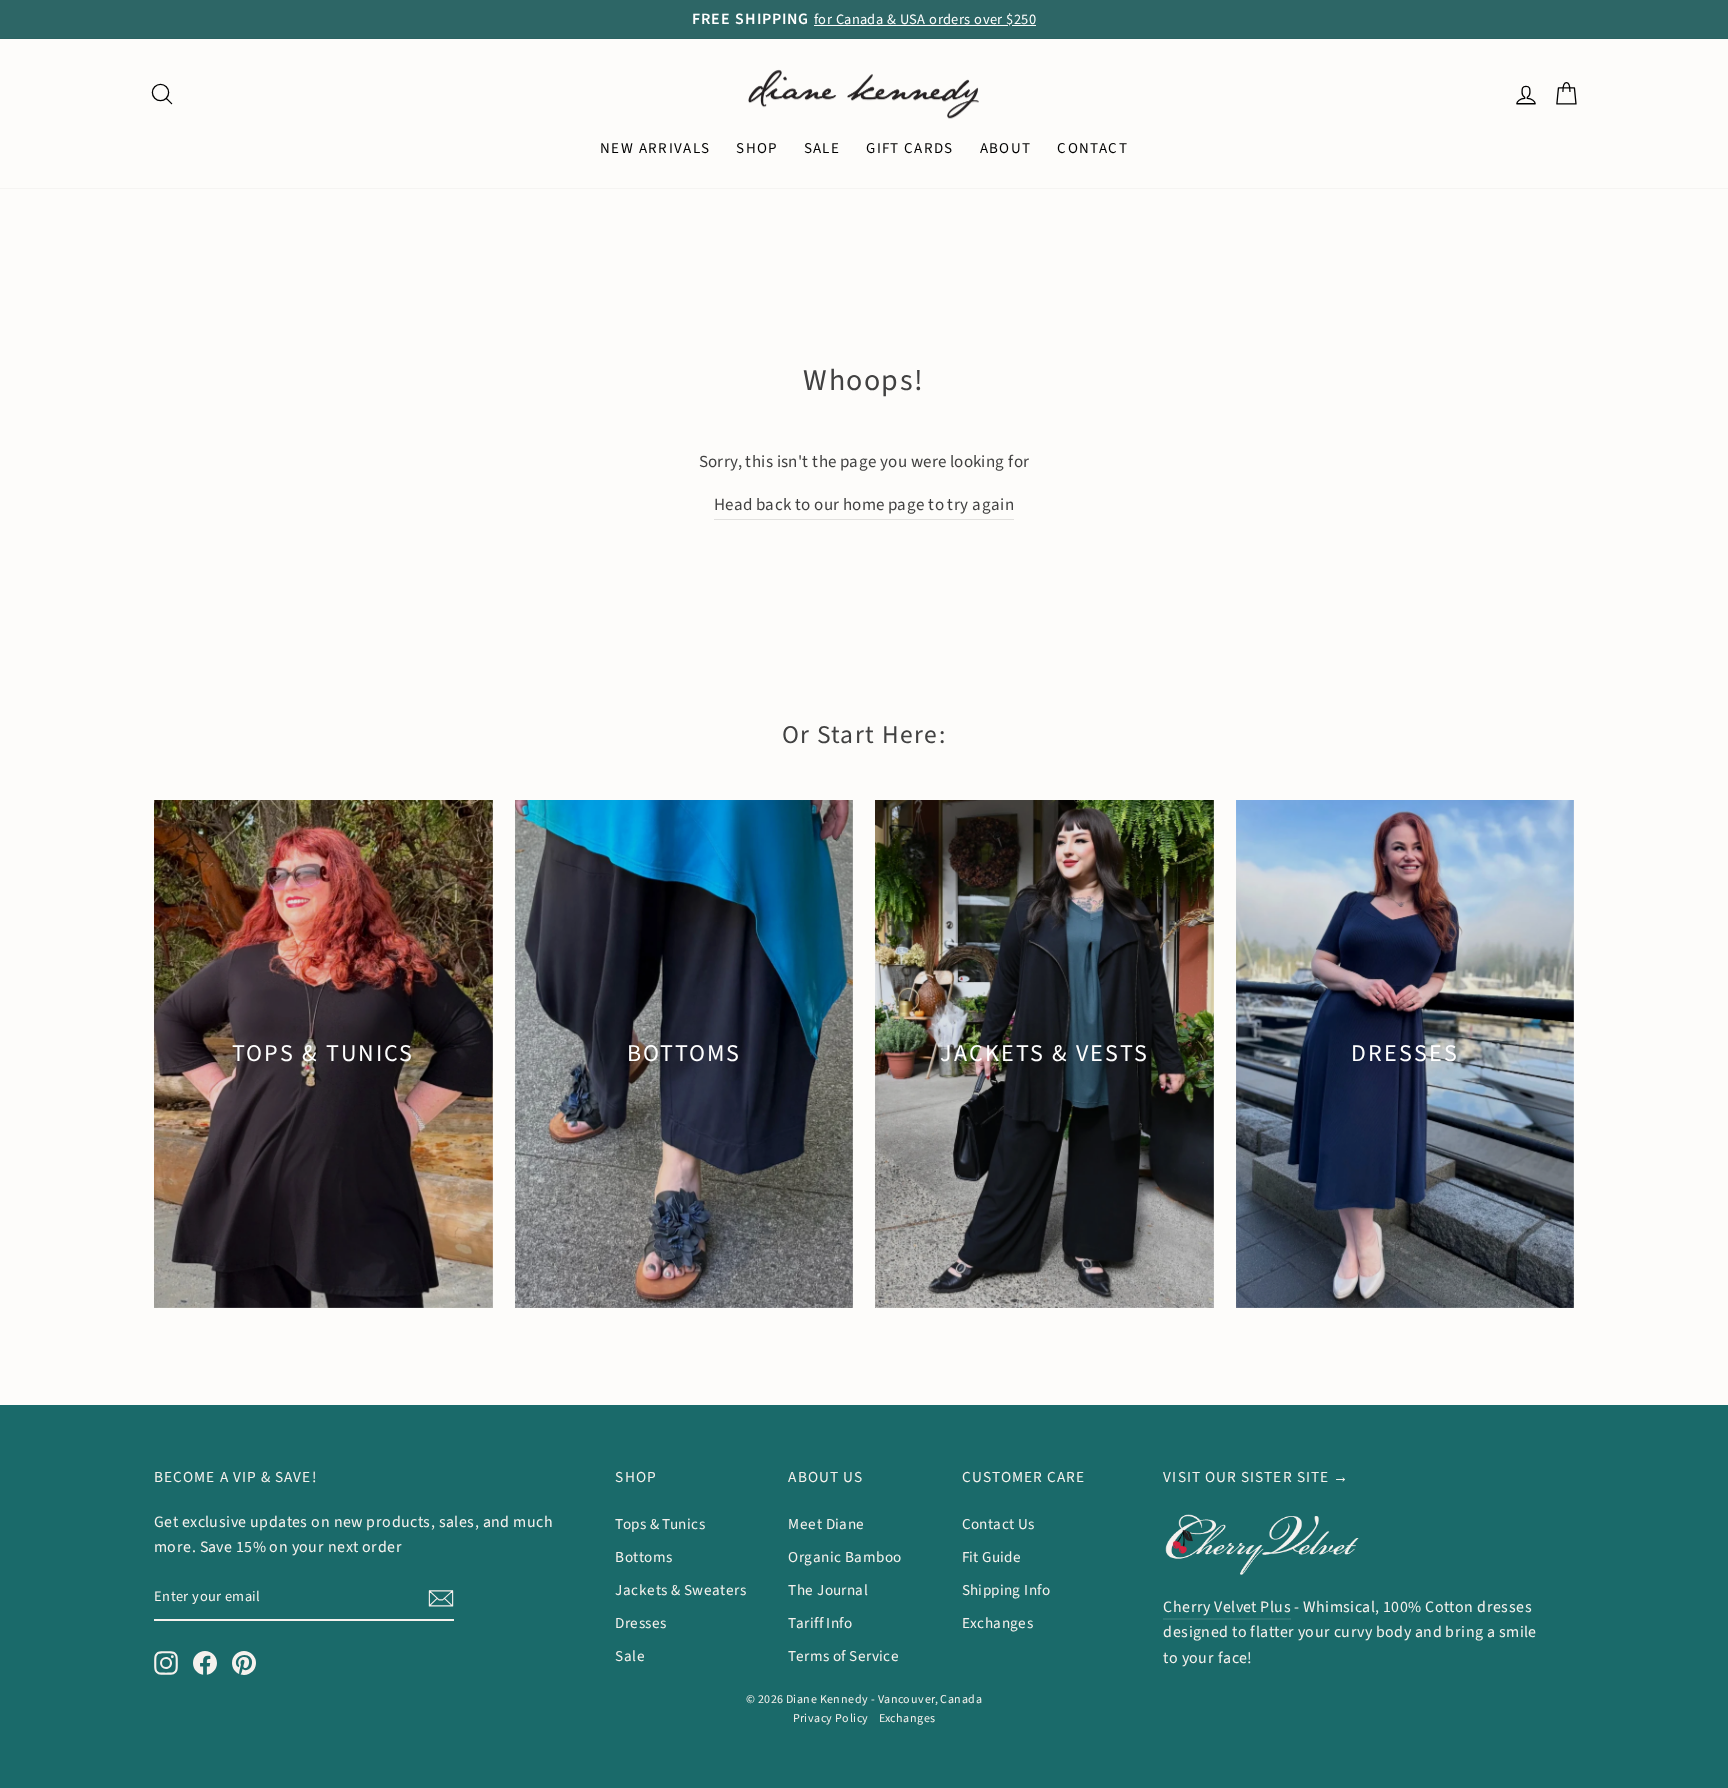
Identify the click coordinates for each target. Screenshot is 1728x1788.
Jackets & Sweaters (680, 1590)
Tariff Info (820, 1623)
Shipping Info (1006, 1590)
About (1006, 148)
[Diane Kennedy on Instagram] (166, 1663)
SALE (822, 148)
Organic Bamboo (844, 1557)
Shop (756, 148)
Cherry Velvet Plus (1227, 1607)
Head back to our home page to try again (864, 505)
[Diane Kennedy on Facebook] (205, 1663)
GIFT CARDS (910, 148)
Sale (630, 1656)
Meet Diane (826, 1524)
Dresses (640, 1623)
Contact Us (998, 1524)
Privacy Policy (831, 1718)
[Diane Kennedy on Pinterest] (244, 1663)
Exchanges (998, 1623)
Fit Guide (992, 1557)
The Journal (828, 1590)
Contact (1092, 148)
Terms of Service (843, 1656)
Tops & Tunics (660, 1524)
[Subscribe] (441, 1597)
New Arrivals (655, 148)
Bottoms (643, 1557)
